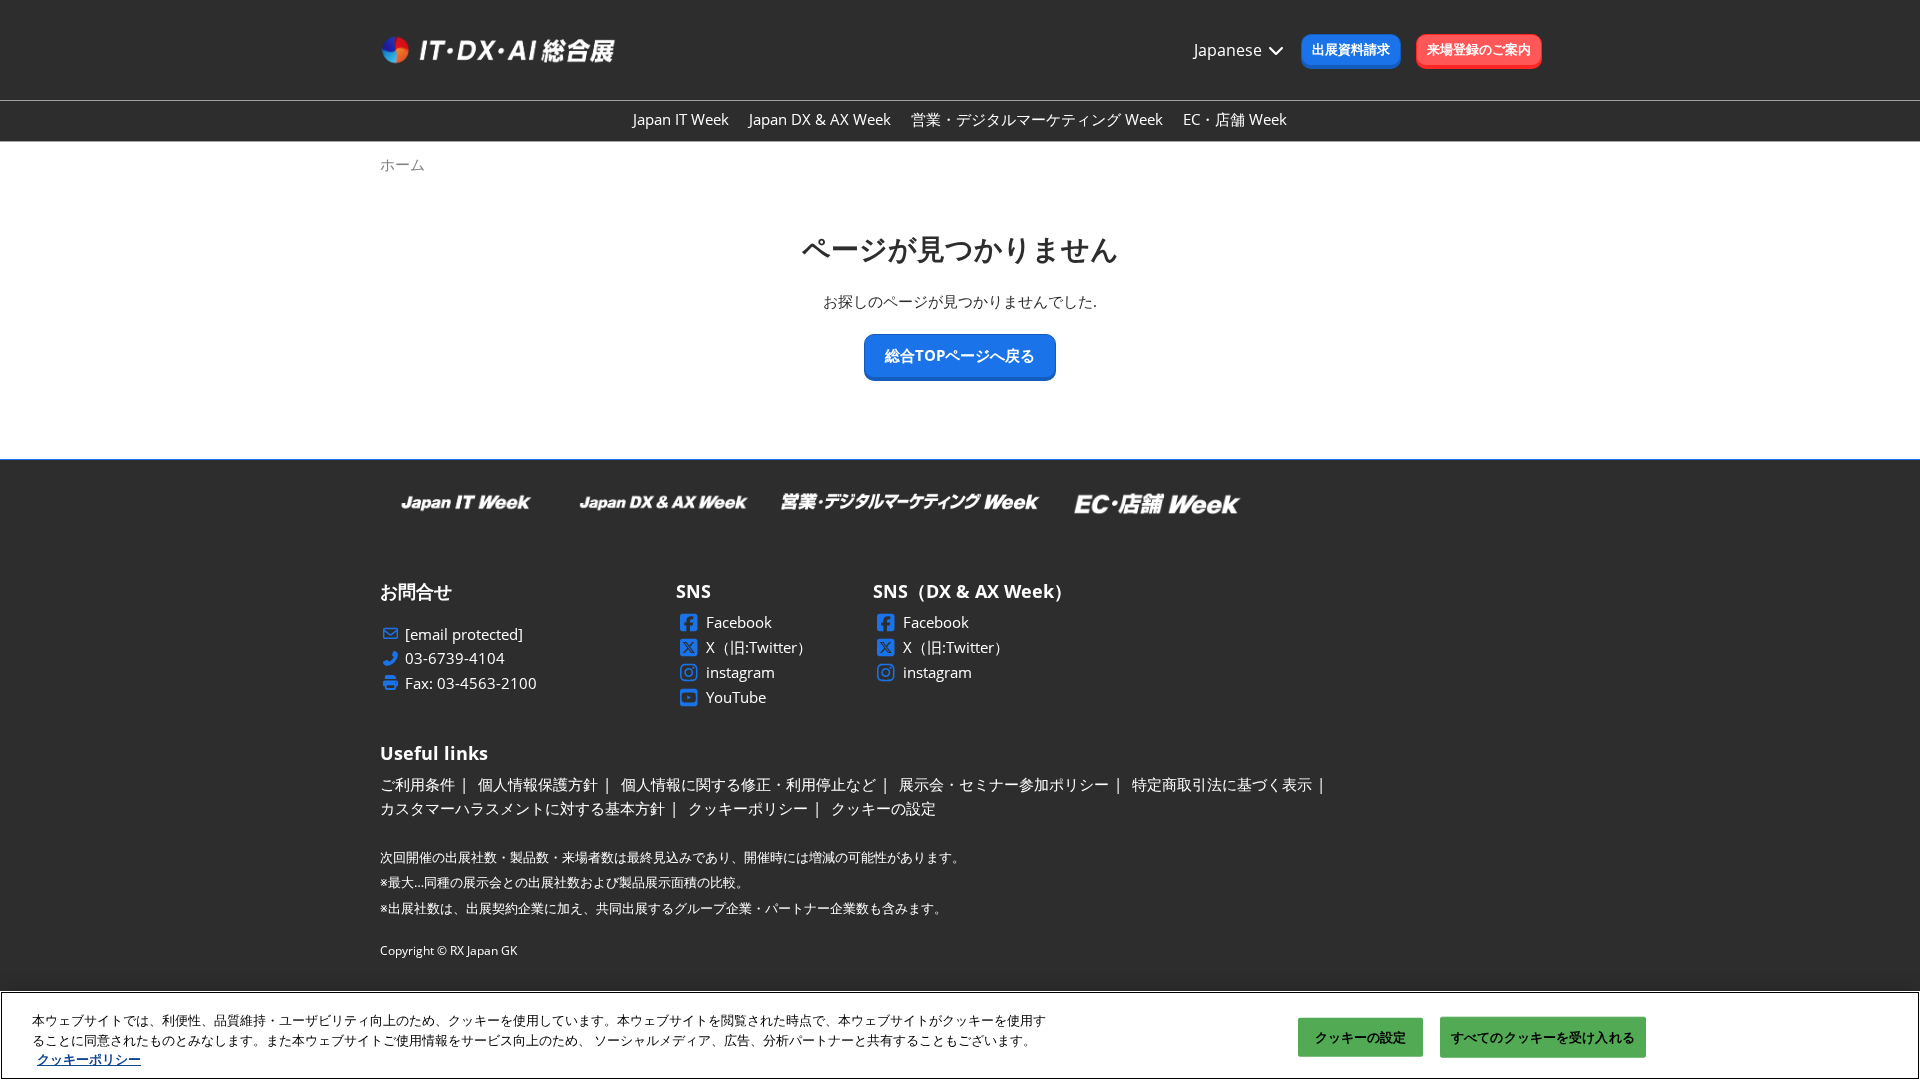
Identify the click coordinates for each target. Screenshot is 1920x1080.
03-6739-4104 (455, 658)
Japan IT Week (681, 119)
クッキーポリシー (89, 1059)
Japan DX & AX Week (820, 119)
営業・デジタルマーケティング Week (1037, 119)
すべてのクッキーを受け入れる (1543, 1036)
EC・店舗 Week (1235, 119)
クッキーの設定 (1361, 1036)
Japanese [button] (1230, 50)
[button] (1351, 50)
